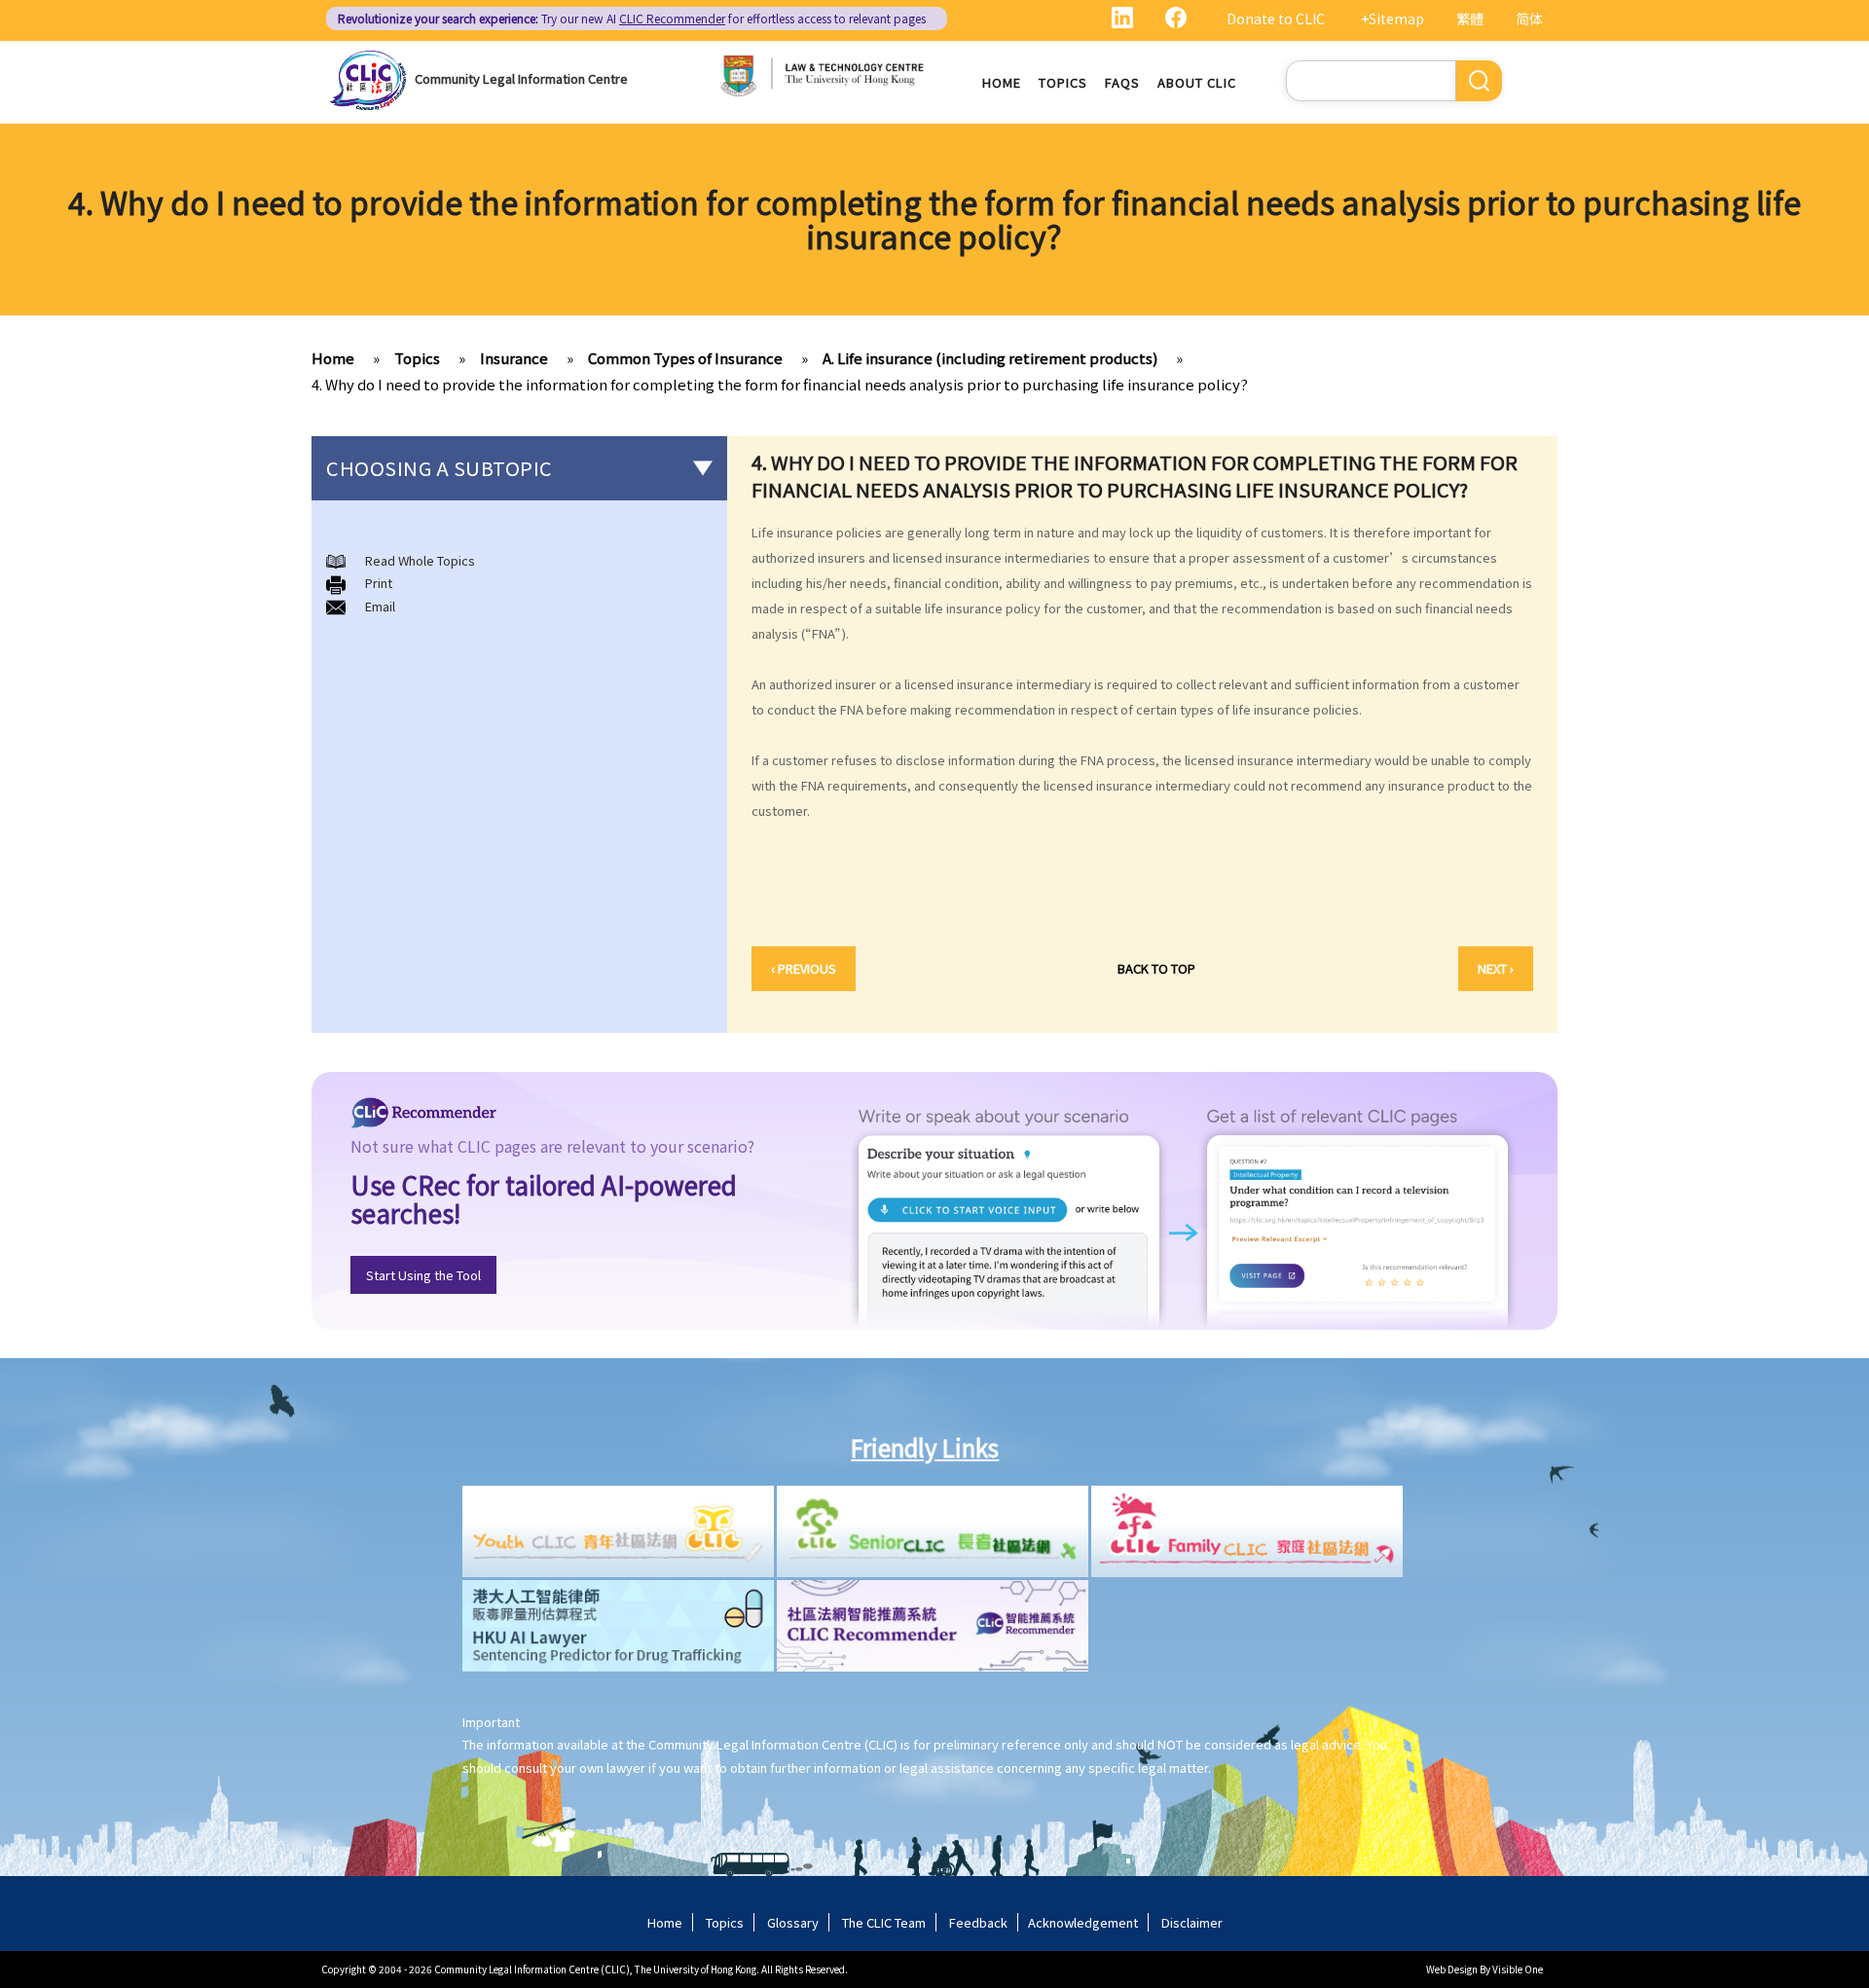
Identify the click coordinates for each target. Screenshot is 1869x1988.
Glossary (793, 1922)
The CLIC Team (884, 1922)
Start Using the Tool (423, 1275)
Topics (1063, 82)
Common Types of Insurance (685, 358)
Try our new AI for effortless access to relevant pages (632, 18)
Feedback (978, 1922)
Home (1002, 82)
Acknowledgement (1083, 1922)
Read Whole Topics (420, 560)
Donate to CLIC (1276, 18)
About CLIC (1197, 82)
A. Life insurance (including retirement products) (990, 358)
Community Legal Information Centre (521, 78)
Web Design (1452, 1969)
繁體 (1470, 18)
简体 (1529, 18)
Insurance (514, 358)
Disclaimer (1192, 1922)
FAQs (1122, 82)
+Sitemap (1393, 18)
